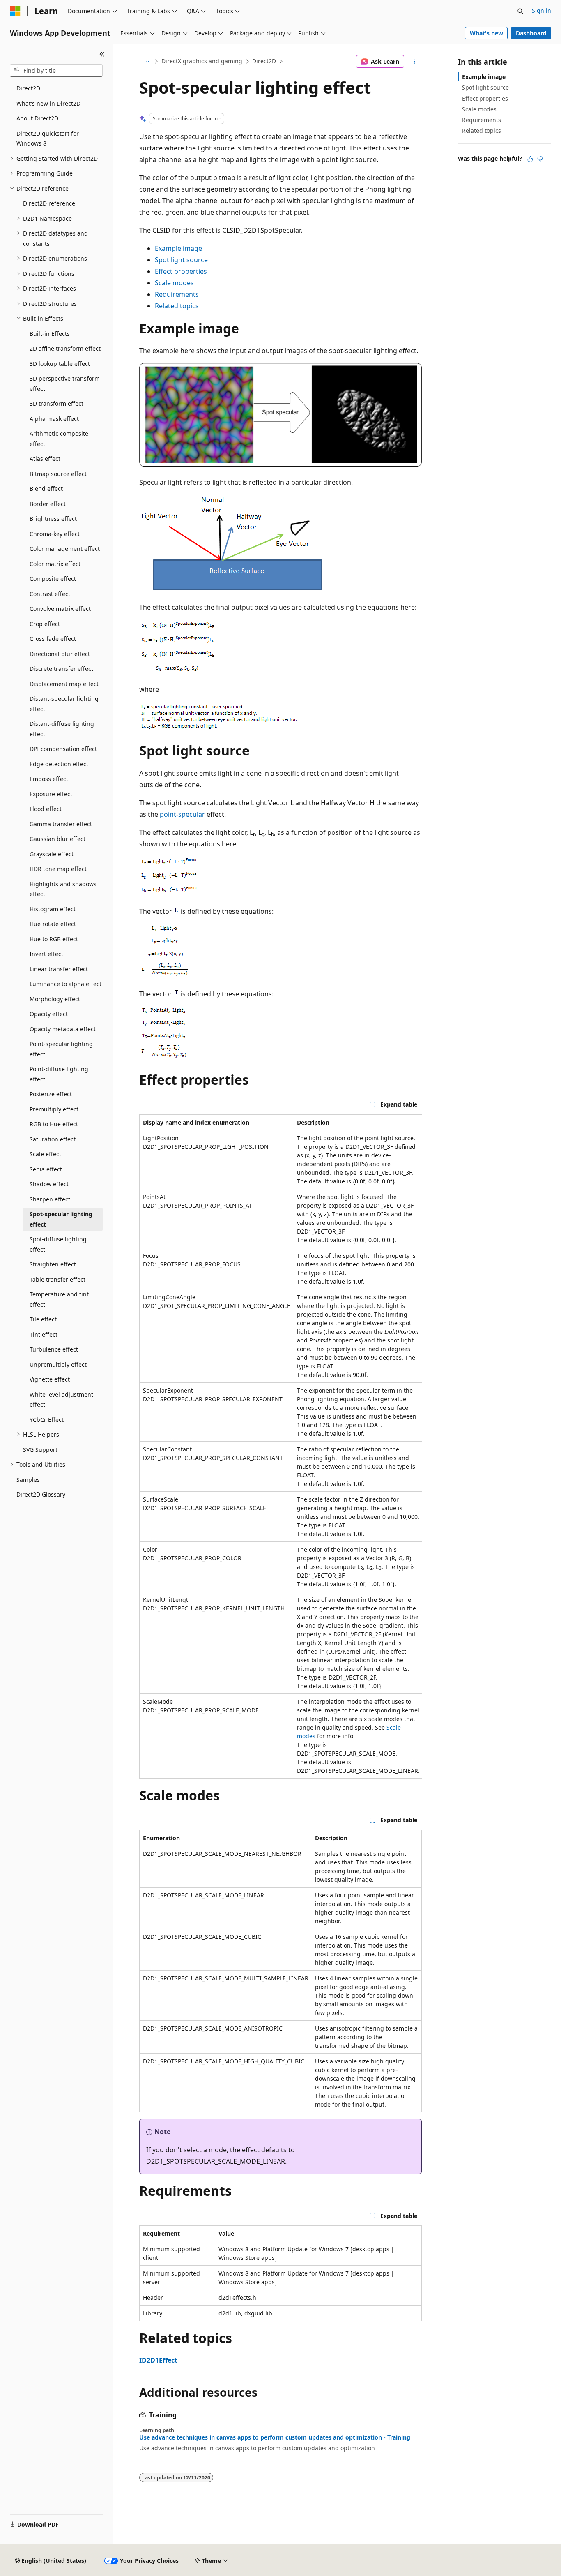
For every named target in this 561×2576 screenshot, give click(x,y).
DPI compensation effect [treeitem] (63, 749)
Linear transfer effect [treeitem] (59, 969)
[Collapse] (102, 54)
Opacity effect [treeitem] (49, 1014)
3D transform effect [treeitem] (56, 403)
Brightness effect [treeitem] (53, 519)
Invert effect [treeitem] (46, 954)
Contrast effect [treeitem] (50, 594)
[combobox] (56, 71)
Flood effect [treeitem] (46, 809)
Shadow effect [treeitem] (49, 1184)
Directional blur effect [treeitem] (60, 654)
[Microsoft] (15, 11)
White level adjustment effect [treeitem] (61, 1400)
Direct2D (264, 61)
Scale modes (174, 283)
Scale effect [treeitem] (45, 1154)
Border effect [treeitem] (48, 504)
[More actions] (415, 62)
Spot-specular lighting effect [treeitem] (61, 1219)
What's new (486, 33)
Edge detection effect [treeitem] (59, 764)
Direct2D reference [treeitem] (49, 203)
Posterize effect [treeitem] (51, 1094)
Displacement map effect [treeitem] (64, 684)
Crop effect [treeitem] (45, 624)
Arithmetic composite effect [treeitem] (59, 439)
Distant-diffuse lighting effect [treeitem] (62, 729)
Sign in (541, 10)
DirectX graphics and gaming (202, 61)
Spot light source (181, 260)
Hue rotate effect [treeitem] (53, 924)
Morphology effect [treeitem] (55, 999)
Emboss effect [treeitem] (49, 779)
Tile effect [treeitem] (43, 1319)
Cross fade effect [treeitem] (53, 639)
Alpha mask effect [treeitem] (54, 419)
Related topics (177, 306)
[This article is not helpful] (540, 159)
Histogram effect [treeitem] (53, 909)
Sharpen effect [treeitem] (50, 1199)
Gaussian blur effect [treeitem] (57, 839)
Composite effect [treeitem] (53, 579)
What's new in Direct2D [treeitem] (48, 103)
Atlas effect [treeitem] (45, 459)
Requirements (177, 294)
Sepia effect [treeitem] (46, 1169)
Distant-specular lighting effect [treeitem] (64, 704)
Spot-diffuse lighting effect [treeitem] (58, 1244)
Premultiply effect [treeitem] (54, 1109)
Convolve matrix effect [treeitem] (60, 609)
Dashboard (531, 33)
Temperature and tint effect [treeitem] (59, 1299)
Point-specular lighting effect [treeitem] (61, 1049)
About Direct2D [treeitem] (37, 118)
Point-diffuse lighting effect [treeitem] (59, 1074)
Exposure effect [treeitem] (51, 794)
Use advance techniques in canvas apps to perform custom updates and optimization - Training (275, 2437)
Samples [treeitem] (28, 1480)
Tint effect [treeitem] (44, 1334)
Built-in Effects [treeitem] (50, 334)
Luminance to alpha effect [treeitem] (66, 984)
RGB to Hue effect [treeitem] (54, 1124)
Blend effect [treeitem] (46, 489)
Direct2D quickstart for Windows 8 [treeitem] (48, 139)
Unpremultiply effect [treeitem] (58, 1364)
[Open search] (520, 11)
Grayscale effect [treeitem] (52, 854)
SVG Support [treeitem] (40, 1450)
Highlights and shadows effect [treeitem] (63, 889)
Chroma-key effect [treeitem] (55, 534)
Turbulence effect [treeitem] (54, 1349)
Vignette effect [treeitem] (50, 1379)
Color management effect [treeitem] (65, 549)
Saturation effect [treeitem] (53, 1139)
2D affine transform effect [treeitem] (65, 348)
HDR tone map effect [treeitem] (58, 869)
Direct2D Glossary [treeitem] (41, 1494)
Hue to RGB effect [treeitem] (54, 939)
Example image (178, 248)
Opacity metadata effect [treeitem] (63, 1029)
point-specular (182, 814)
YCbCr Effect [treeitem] (47, 1420)
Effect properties (181, 271)
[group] (280, 1446)
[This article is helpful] (530, 159)
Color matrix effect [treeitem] (55, 564)
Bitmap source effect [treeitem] (58, 474)
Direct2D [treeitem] (28, 88)
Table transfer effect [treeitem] (57, 1279)
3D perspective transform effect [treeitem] (65, 384)
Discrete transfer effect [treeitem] (61, 669)
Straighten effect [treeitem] (53, 1264)
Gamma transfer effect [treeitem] (61, 824)
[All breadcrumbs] (146, 62)
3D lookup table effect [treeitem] (60, 364)
